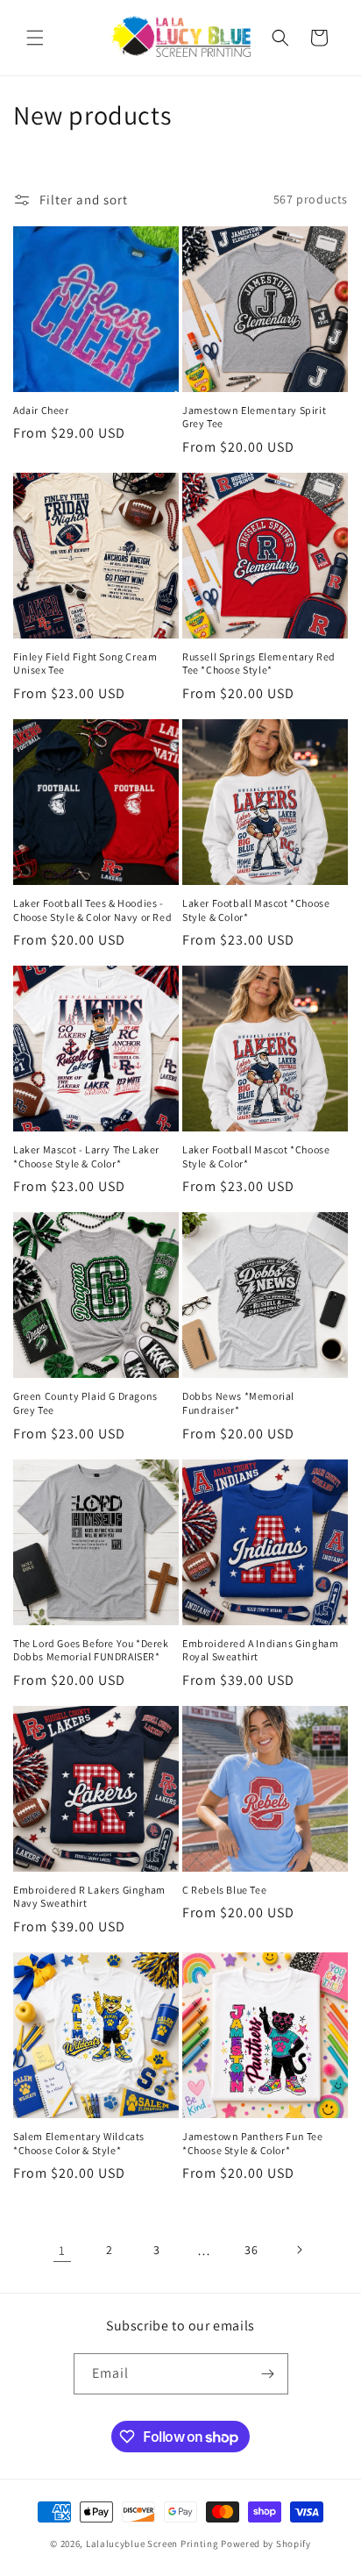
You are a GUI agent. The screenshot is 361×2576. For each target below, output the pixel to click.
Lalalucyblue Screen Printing (152, 2544)
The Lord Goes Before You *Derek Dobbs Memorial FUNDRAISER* (91, 1650)
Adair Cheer (41, 410)
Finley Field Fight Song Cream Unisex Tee (85, 664)
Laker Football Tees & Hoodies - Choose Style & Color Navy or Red (92, 910)
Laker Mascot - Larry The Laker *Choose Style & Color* (86, 1156)
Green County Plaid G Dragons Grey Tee (85, 1403)
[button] (35, 38)
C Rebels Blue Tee (224, 1890)
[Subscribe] (268, 2374)
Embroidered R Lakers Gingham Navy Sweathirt (89, 1897)
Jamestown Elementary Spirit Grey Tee (254, 417)
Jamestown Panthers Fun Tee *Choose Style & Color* (253, 2143)
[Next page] (299, 2250)
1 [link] (62, 2250)
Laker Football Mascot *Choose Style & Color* (256, 910)
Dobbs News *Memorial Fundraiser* (238, 1403)
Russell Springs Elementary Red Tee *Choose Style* (259, 664)
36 (251, 2250)
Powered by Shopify (266, 2544)
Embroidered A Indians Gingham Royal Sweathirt (260, 1650)
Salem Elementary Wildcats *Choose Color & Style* (79, 2143)
